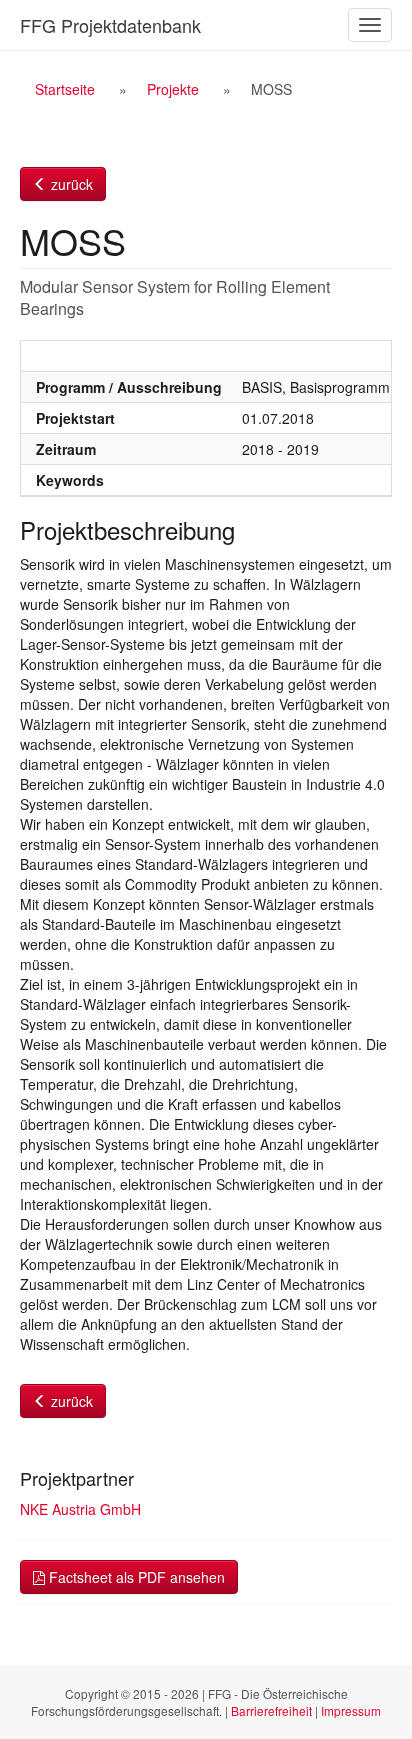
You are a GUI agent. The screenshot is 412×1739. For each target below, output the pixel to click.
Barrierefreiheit (271, 1710)
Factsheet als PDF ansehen (135, 1577)
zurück (70, 184)
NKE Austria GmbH (80, 1509)
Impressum (351, 1710)
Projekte (173, 89)
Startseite (65, 89)
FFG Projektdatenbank (110, 25)
